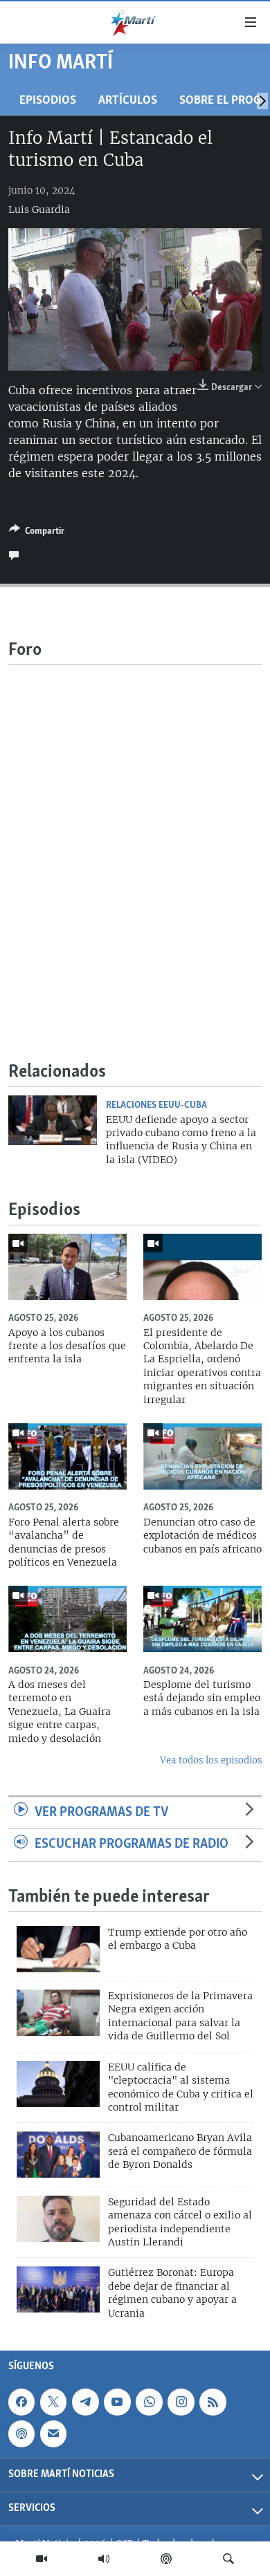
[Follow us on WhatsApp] (149, 2402)
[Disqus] (135, 837)
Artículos (128, 101)
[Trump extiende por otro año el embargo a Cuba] (58, 1949)
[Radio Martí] (104, 2559)
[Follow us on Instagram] (181, 2402)
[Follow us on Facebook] (21, 2402)
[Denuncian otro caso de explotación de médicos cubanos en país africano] (202, 1456)
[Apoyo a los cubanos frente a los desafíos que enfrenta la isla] (67, 1267)
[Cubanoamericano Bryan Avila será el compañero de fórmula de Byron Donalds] (58, 2155)
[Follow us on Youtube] (117, 2402)
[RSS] (213, 2402)
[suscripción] (53, 2434)
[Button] (37, 533)
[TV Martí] (42, 2559)
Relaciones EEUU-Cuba (156, 1105)
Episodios (48, 101)
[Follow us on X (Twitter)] (53, 2402)
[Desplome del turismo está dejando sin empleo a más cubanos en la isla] (202, 1619)
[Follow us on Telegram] (85, 2402)
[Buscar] (228, 2559)
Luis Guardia (39, 210)
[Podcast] (166, 2559)
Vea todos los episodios (211, 1760)
